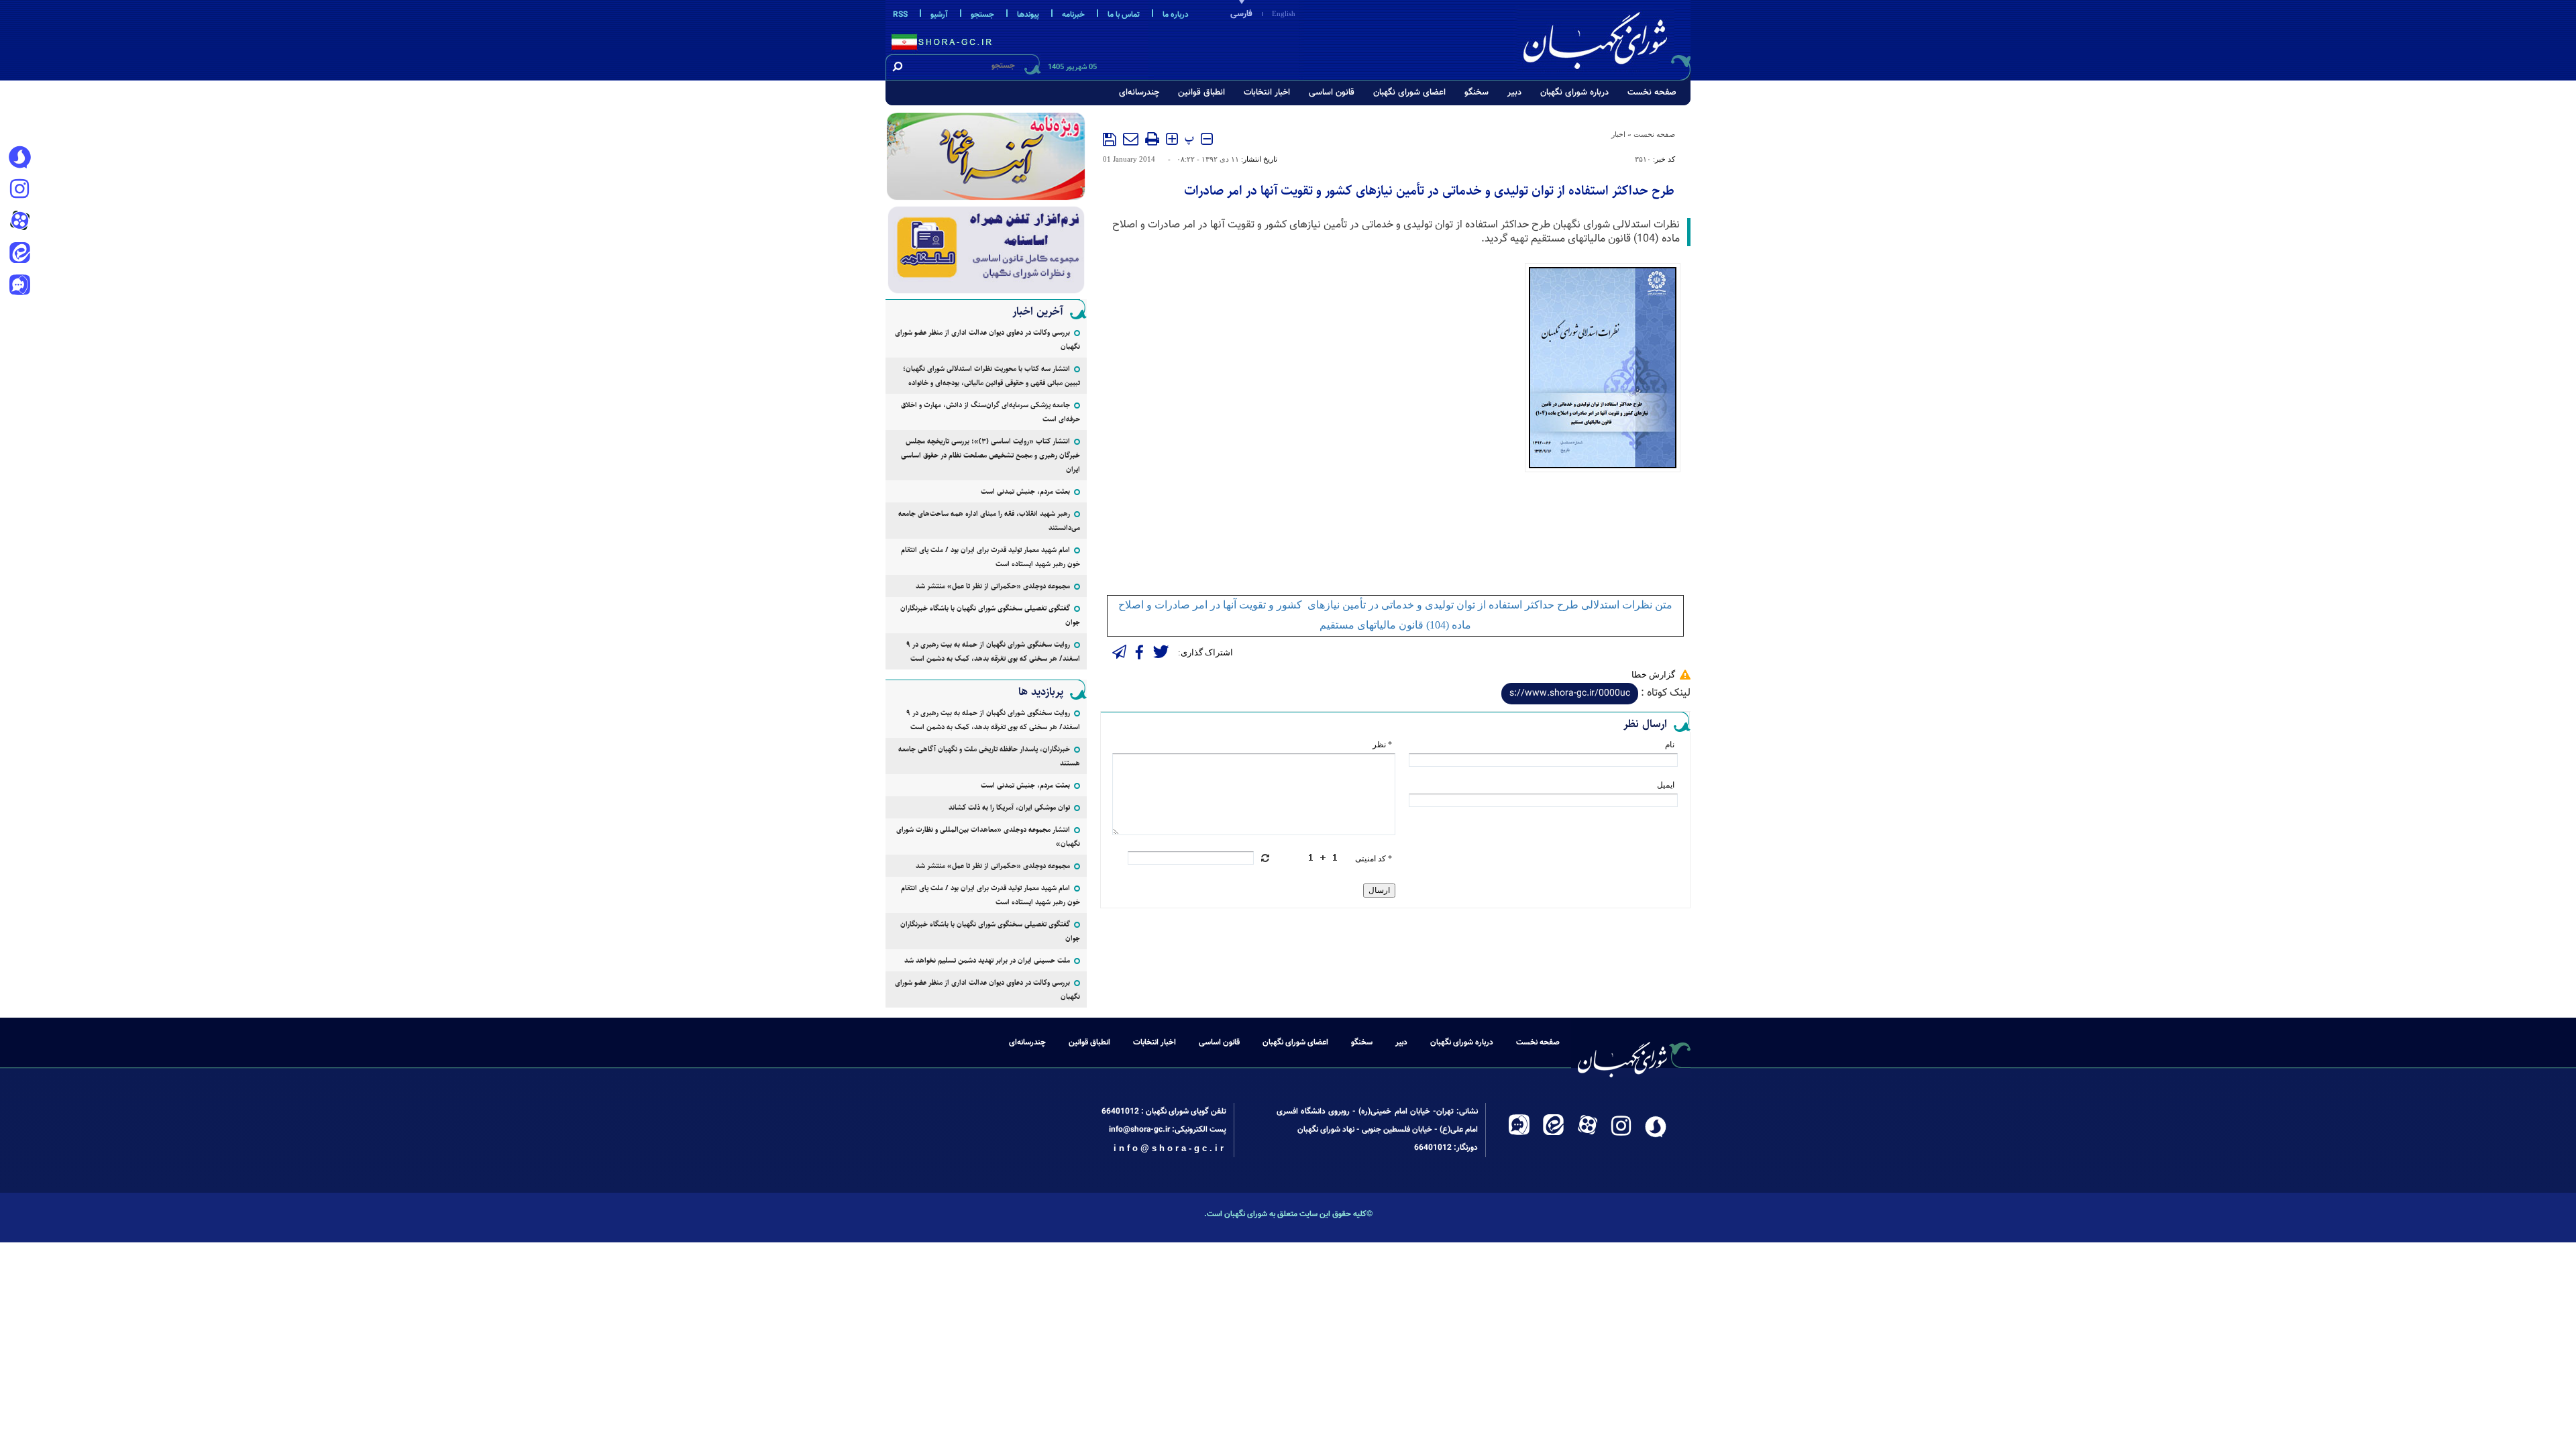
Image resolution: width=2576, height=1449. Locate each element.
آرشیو (939, 15)
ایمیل (1666, 785)
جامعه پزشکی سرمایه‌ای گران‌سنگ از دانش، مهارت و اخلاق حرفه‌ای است (990, 412)
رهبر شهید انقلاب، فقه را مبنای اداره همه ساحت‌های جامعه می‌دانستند (989, 521)
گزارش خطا (1653, 675)
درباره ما (1176, 15)
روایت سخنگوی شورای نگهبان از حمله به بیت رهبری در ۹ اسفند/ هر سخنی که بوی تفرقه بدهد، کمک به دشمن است (993, 651)
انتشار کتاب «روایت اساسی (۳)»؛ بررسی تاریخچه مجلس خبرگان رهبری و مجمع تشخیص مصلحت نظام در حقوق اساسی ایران (990, 455)
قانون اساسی (1332, 93)
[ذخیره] (1110, 140)
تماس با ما (1124, 15)
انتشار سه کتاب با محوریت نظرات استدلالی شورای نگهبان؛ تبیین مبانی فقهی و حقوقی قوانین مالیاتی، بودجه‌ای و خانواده (991, 376)
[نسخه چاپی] (1152, 139)
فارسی (1241, 14)
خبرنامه (1073, 15)
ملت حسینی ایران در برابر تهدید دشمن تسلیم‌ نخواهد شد (987, 960)
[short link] (1570, 694)
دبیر (1514, 93)
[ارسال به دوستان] (1131, 139)
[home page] (1605, 38)
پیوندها (1028, 15)
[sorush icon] (19, 158)
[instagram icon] (19, 190)
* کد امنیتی (1374, 859)
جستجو (982, 15)
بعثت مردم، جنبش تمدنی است (1025, 491)
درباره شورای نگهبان (1574, 93)
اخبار (1618, 134)
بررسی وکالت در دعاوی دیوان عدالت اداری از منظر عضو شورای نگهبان (987, 339)
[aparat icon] (19, 222)
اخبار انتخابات (1267, 93)
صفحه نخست (1652, 93)
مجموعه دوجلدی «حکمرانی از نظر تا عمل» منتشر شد (993, 586)
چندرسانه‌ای (1139, 93)
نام (1670, 745)
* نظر (1382, 745)
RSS (900, 15)
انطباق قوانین (1201, 93)
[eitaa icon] (19, 254)
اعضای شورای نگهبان (1409, 93)
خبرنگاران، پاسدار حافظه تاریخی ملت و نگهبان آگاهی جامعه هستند (989, 756)
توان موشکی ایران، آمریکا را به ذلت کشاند (1009, 807)
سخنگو (1477, 93)
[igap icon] (19, 286)
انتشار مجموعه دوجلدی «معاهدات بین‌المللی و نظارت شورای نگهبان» (988, 837)
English (1284, 13)
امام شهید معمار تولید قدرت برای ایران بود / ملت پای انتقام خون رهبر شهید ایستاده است (990, 557)
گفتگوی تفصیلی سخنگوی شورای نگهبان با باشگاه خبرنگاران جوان (990, 615)
